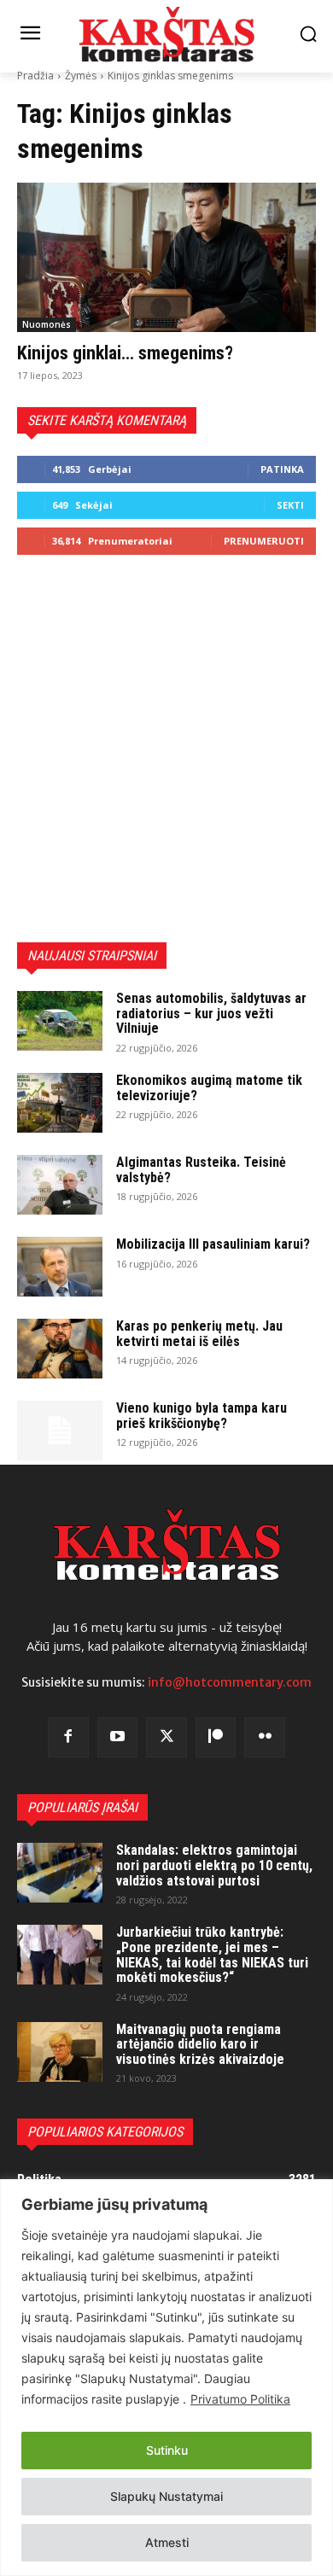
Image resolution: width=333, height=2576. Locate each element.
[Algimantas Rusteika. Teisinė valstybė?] (60, 1185)
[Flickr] (265, 1738)
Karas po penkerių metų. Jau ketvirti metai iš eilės (199, 1334)
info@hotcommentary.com (230, 1682)
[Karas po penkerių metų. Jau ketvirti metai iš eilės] (60, 1349)
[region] (166, 2378)
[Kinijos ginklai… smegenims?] (166, 257)
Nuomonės (47, 324)
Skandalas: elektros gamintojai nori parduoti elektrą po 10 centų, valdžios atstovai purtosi (214, 1865)
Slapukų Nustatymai (166, 2496)
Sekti (290, 505)
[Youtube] (118, 1738)
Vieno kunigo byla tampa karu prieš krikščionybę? (202, 1416)
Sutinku (167, 2450)
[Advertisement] (166, 749)
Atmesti (167, 2542)
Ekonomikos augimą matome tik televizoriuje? (209, 1088)
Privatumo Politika (240, 2399)
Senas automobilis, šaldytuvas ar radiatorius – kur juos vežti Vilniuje (211, 1013)
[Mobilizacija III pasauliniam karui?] (60, 1267)
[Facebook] (68, 1738)
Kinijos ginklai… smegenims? (125, 353)
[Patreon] (216, 1738)
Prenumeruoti (264, 541)
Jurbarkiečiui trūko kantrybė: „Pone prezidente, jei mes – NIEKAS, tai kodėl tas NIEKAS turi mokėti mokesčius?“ (212, 1955)
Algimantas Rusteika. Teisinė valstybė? (201, 1170)
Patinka (282, 469)
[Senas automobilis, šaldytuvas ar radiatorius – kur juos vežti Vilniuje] (60, 1021)
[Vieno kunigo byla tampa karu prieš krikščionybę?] (60, 1431)
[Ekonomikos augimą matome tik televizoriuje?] (60, 1103)
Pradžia (35, 76)
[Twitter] (166, 1738)
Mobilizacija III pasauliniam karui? (213, 1244)
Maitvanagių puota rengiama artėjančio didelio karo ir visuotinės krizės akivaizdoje (200, 2044)
